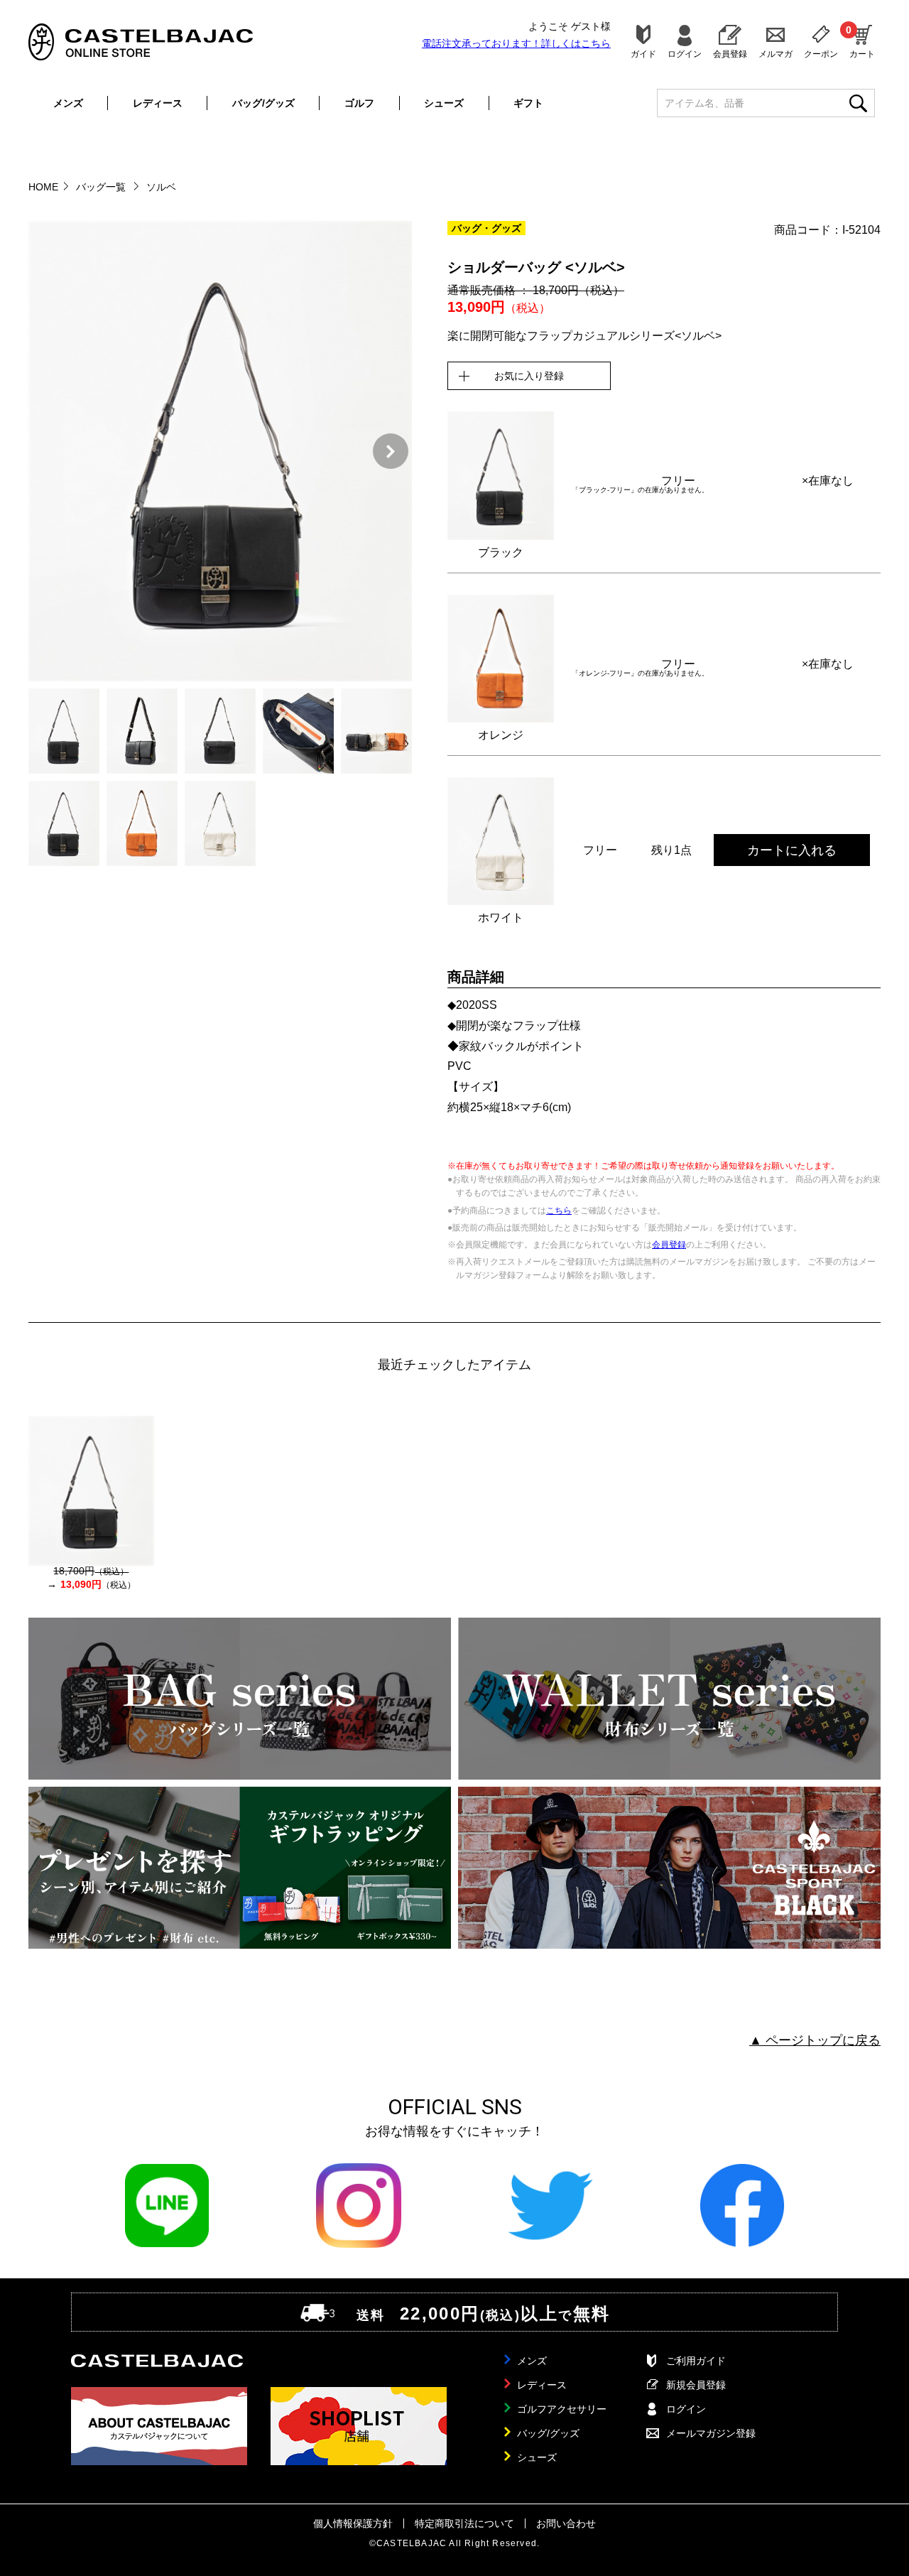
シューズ (444, 103)
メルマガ (775, 54)
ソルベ (161, 187)
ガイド (643, 54)
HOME (43, 187)
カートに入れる (792, 850)
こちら (559, 1211)
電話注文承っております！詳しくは (516, 43)
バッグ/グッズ (263, 103)
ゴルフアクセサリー (562, 2409)
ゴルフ (359, 103)
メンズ (68, 103)
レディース (158, 103)
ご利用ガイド (696, 2361)
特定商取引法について (464, 2523)
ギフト (528, 103)
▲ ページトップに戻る (815, 2040)
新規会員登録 (696, 2385)
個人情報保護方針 (353, 2523)
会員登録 (730, 54)
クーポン (821, 54)
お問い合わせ (566, 2523)
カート (862, 41)
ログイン (685, 54)
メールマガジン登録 (711, 2433)
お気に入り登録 (529, 376)
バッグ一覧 (102, 187)
